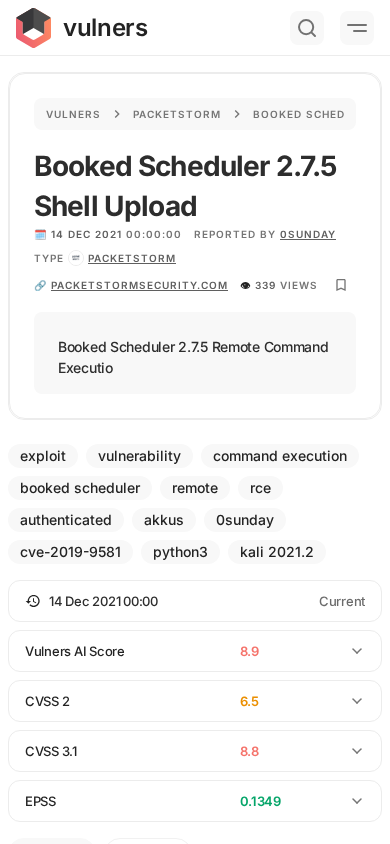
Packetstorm (177, 114)
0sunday (308, 234)
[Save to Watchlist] (341, 285)
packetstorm (132, 258)
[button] (195, 601)
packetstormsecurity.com (139, 285)
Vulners (73, 114)
